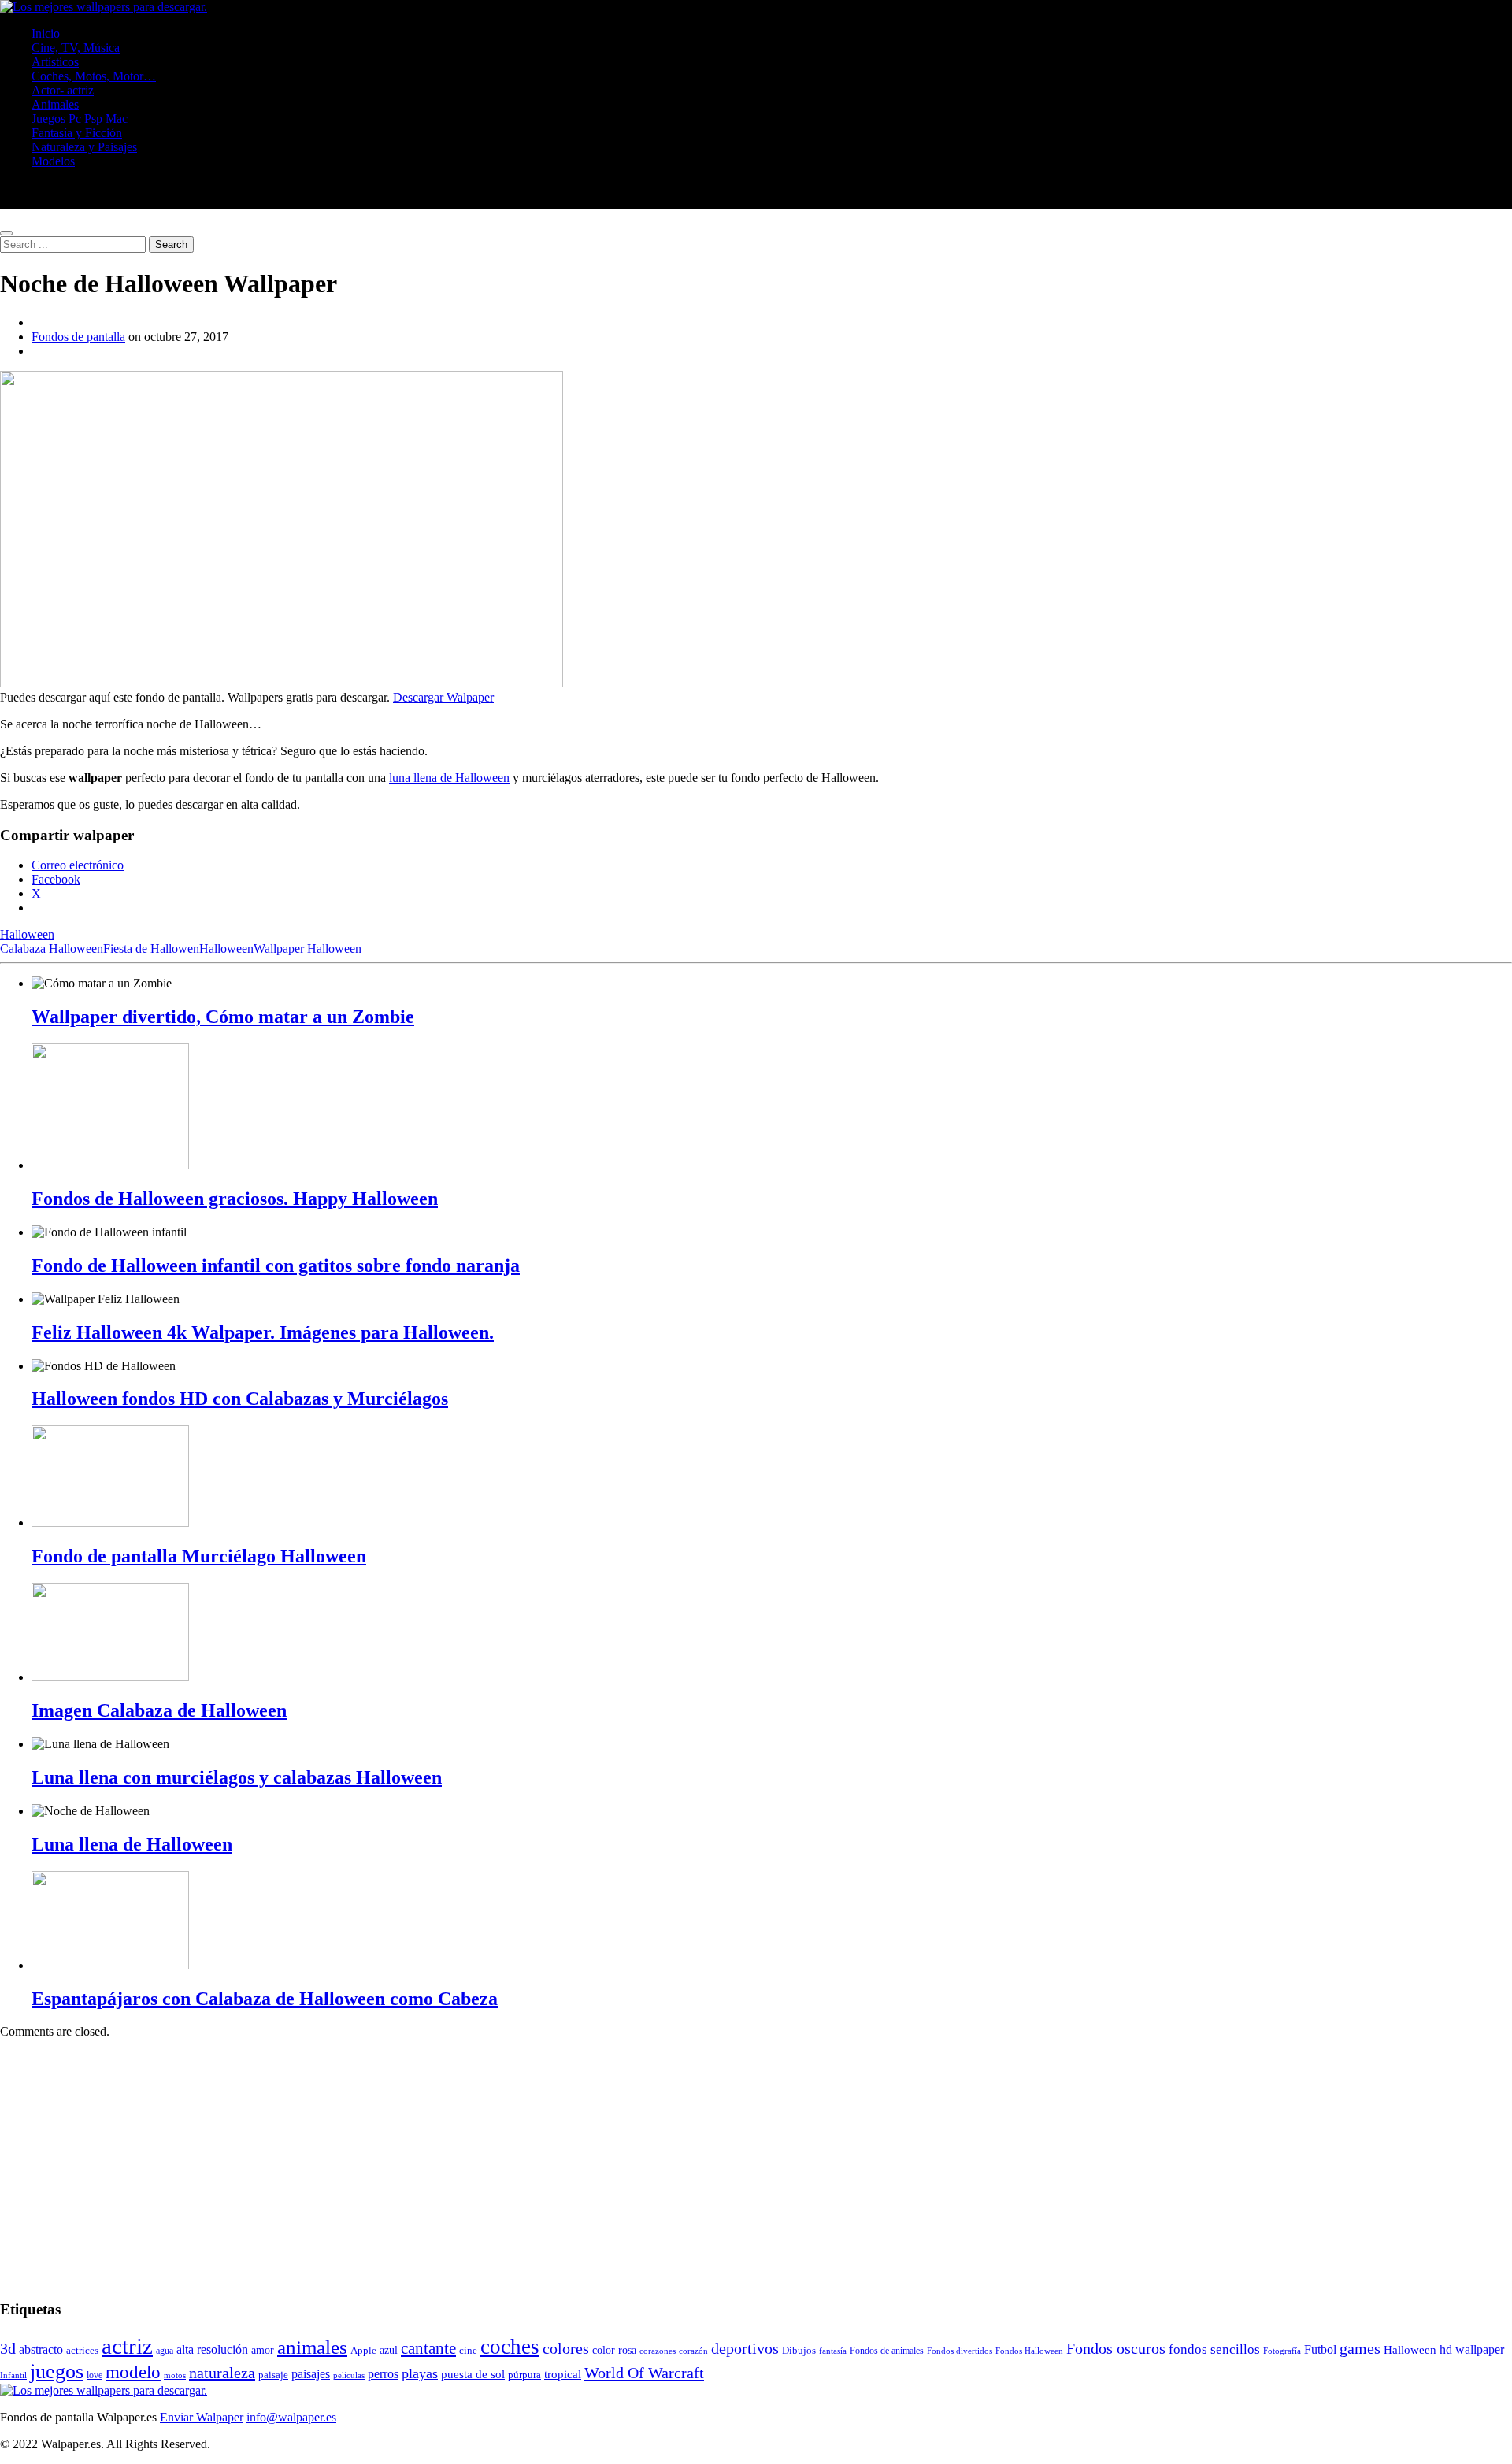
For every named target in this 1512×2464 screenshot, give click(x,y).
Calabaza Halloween (52, 949)
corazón (693, 2351)
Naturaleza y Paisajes (84, 147)
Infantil (13, 2375)
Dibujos (799, 2351)
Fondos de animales (887, 2351)
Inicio (46, 33)
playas (420, 2373)
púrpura (524, 2375)
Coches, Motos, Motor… (94, 76)
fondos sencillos (1214, 2349)
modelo (133, 2372)
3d (8, 2348)
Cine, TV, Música (76, 48)
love (94, 2375)
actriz (127, 2346)
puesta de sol (473, 2374)
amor (263, 2350)
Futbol (1320, 2349)
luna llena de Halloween (449, 778)
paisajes (311, 2374)
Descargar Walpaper (443, 697)
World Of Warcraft (644, 2373)
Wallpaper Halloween (308, 949)
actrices (82, 2351)
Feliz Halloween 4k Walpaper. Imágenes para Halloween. (263, 1332)
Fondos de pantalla (78, 337)
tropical (563, 2374)
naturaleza (222, 2373)
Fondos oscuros (1116, 2349)
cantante (428, 2348)
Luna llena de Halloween (132, 1844)
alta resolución (212, 2349)
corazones (658, 2351)
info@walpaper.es (291, 2417)
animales (312, 2347)
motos (175, 2375)
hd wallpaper (1472, 2349)
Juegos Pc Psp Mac (80, 119)
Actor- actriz (63, 90)
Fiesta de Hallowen (151, 949)
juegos (57, 2371)
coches (510, 2347)
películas (349, 2375)
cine (468, 2351)
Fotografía (1282, 2351)
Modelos (53, 161)
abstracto (41, 2349)
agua (165, 2351)
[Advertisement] (472, 2162)
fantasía (833, 2351)
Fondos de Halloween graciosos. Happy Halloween (235, 1199)
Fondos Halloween (1029, 2351)
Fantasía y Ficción (77, 133)
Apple (363, 2351)
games (1360, 2348)
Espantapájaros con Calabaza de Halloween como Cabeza (265, 1999)
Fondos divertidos (960, 2351)
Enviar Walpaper (202, 2417)
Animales (55, 104)
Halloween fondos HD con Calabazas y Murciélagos (240, 1399)
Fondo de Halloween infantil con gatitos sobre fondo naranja (276, 1265)
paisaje (273, 2375)
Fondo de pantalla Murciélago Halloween (199, 1556)
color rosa (614, 2350)
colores (566, 2348)
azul (389, 2350)
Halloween (27, 934)
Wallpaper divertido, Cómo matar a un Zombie (223, 1017)
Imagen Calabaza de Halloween (159, 1710)
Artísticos (55, 62)
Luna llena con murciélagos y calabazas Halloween (237, 1777)
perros (383, 2374)
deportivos (745, 2348)
